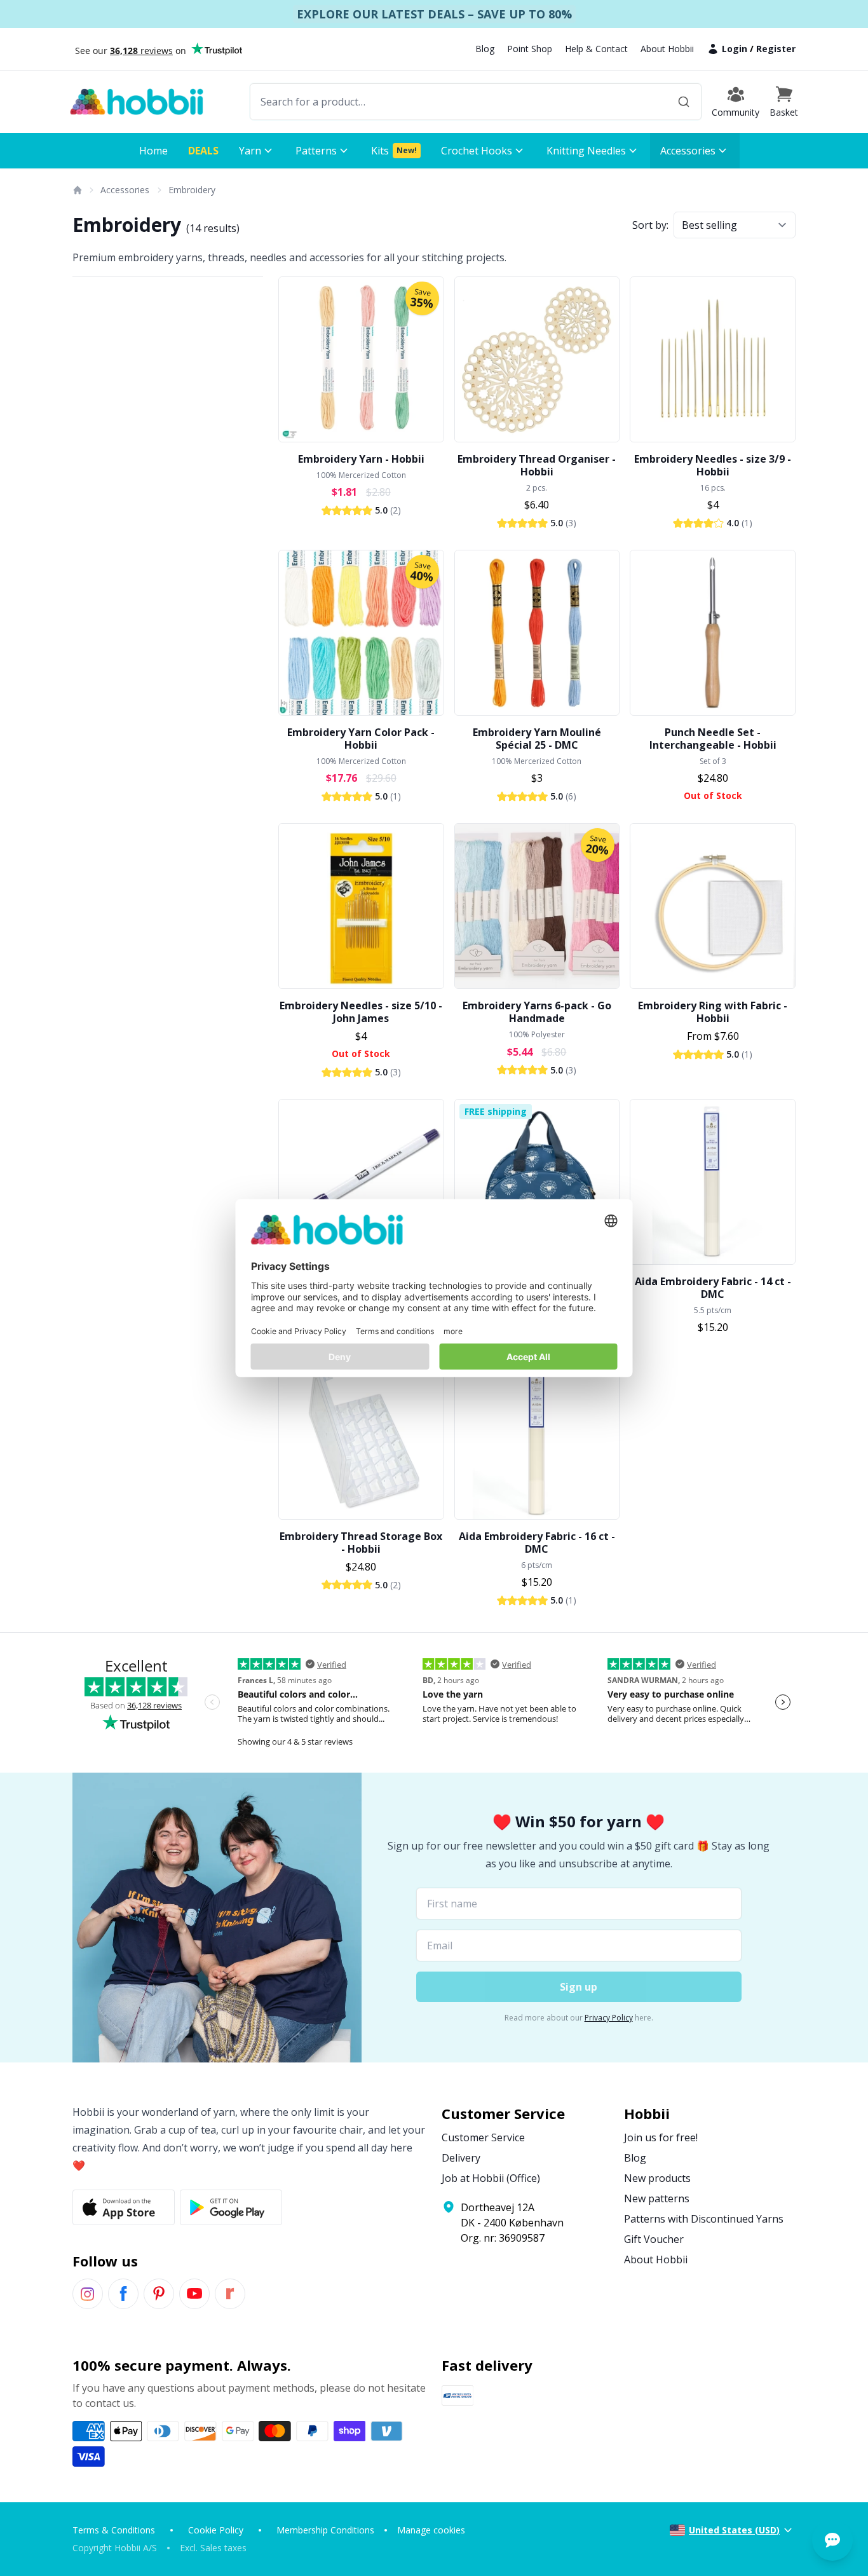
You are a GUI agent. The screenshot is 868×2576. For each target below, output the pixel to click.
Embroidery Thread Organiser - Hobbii (537, 465)
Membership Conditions (325, 2530)
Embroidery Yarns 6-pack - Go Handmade (537, 1012)
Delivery (461, 2158)
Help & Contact (596, 49)
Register (776, 49)
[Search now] (684, 102)
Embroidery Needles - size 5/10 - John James (361, 1012)
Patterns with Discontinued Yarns (704, 2219)
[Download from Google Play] (231, 2207)
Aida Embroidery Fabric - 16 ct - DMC (537, 1543)
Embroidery (192, 190)
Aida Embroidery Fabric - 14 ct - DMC (713, 1288)
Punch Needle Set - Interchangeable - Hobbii (713, 739)
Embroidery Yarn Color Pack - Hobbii (361, 739)
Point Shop (530, 49)
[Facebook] (123, 2294)
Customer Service (483, 2137)
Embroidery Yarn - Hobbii (361, 459)
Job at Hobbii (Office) (491, 2178)
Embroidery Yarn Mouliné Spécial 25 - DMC (537, 739)
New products (657, 2178)
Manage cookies (431, 2530)
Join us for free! (661, 2137)
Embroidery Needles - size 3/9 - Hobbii (713, 465)
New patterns (657, 2198)
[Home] (77, 190)
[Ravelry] (230, 2294)
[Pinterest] (159, 2294)
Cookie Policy (216, 2530)
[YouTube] (194, 2294)
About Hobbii (667, 49)
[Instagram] (88, 2294)
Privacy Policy (609, 2018)
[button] (784, 102)
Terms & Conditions (114, 2530)
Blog (485, 49)
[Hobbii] (137, 102)
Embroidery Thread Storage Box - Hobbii (361, 1543)
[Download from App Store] (124, 2207)
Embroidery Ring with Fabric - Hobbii (713, 1012)
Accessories (125, 190)
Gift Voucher (654, 2239)
